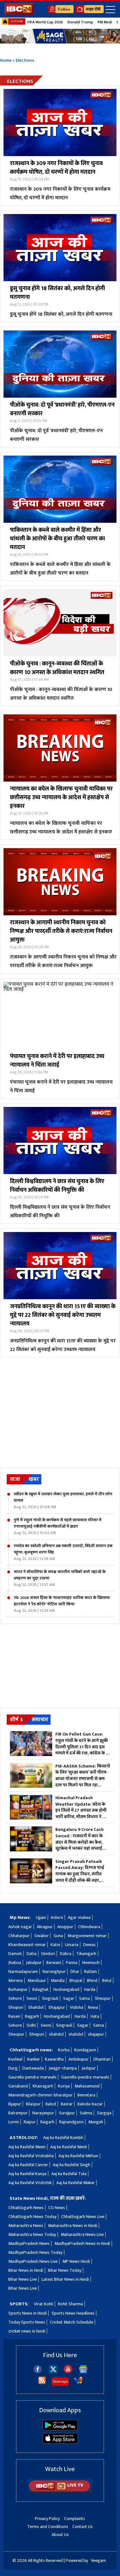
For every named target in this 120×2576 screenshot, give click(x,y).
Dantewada (33, 2068)
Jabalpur (34, 1963)
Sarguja (104, 2113)
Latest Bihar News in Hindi (65, 2279)
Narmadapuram (23, 1972)
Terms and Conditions (48, 2527)
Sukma (86, 2113)
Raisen (14, 2016)
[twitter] (53, 2372)
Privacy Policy (47, 2519)
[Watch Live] (60, 2491)
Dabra (66, 1954)
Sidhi (31, 2025)
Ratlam (91, 1972)
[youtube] (68, 2372)
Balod (51, 2104)
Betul (107, 1980)
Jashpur (89, 2068)
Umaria (72, 1945)
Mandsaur (37, 1980)
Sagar (69, 1998)
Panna (72, 1963)
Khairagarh (43, 2086)
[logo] (19, 13)
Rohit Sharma (70, 2304)
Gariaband (18, 2086)
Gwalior (41, 1936)
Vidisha (76, 2007)
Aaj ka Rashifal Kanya (27, 2174)
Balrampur (18, 2113)
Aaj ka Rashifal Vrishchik (30, 2183)
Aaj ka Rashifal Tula (69, 2174)
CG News (57, 2208)
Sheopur (103, 1998)
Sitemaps (60, 2381)
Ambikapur (79, 2059)
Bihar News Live (23, 2279)
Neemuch (91, 1963)
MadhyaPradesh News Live (33, 2261)
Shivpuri (16, 2007)
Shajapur (57, 2007)
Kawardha (54, 2059)
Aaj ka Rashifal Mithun (78, 2156)
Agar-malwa (79, 1917)
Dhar (75, 1972)
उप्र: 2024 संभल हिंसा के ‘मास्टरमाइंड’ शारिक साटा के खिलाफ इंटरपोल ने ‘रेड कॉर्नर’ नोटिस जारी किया (62, 1604)
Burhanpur (18, 1989)
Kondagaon (85, 2050)
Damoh (15, 1954)
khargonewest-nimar (87, 1936)
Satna (84, 1998)
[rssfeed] (42, 2383)
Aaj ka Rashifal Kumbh (63, 2138)
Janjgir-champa (63, 2068)
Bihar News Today (65, 2270)
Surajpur (67, 2113)
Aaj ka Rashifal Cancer (28, 2165)
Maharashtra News (26, 2226)
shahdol (56, 2034)
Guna (58, 1936)
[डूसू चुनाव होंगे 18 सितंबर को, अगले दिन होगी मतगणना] (60, 248)
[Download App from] (60, 2429)
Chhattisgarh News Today (32, 2217)
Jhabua (15, 1963)
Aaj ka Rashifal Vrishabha (31, 2156)
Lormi (14, 2122)
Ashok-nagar (20, 1927)
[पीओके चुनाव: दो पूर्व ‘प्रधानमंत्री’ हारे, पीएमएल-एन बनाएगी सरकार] (60, 364)
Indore (57, 1917)
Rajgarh (32, 2016)
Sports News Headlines (73, 2313)
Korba (64, 2050)
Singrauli (50, 1998)
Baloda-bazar (90, 2104)
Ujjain (41, 1917)
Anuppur (65, 1927)
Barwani (54, 1963)
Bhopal (76, 1980)
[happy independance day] (60, 36)
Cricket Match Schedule (72, 2322)
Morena (16, 1980)
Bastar (67, 2104)
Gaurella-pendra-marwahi (32, 2077)
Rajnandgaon (71, 2122)
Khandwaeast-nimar (27, 1945)
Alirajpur (45, 1927)
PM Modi (105, 22)
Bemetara (86, 2095)
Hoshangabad (66, 1989)
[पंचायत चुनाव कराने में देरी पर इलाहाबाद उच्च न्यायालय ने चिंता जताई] (60, 1015)
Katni (55, 1945)
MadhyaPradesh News (29, 2243)
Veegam (98, 2560)
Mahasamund (87, 2086)
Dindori (48, 1954)
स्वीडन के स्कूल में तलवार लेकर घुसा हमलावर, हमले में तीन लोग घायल (63, 1500)
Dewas (89, 1945)
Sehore (15, 1998)
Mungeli (96, 2122)
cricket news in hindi (27, 2331)
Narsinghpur (54, 1972)
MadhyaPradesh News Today (35, 2252)
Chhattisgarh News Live (83, 2217)
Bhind (92, 1980)
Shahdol (36, 2007)
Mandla (58, 1980)
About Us (60, 2535)
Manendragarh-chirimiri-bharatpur (40, 2095)
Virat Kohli (44, 2304)
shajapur (96, 2034)
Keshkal (15, 2059)
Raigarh (47, 2122)
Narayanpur (43, 2113)
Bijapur (15, 2104)
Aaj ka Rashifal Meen (27, 2147)
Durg (13, 2068)
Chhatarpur (19, 1936)
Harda (90, 1989)
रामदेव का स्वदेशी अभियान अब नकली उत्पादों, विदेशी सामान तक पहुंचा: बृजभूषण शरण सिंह (63, 1552)
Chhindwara (89, 1927)
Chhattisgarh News (26, 2208)
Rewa (93, 2007)
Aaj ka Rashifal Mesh (69, 2147)
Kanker (34, 2059)
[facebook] (38, 2372)
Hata (95, 2016)
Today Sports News (27, 2322)
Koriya (64, 2086)
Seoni (32, 1998)
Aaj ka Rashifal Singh (72, 2165)
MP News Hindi (76, 2261)
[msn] (78, 2383)
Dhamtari (102, 2059)
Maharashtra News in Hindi (73, 2226)
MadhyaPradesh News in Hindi (82, 2243)
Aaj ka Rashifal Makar (76, 2183)
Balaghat (40, 1989)
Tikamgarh (86, 1954)
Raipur (30, 2122)
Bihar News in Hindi (26, 2270)
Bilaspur (33, 2104)
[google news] (83, 2372)
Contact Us (83, 2527)
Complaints (75, 2519)
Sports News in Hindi (28, 2313)
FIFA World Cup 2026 (45, 22)
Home (6, 60)
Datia (32, 1954)
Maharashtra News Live (82, 2234)
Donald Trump (80, 22)
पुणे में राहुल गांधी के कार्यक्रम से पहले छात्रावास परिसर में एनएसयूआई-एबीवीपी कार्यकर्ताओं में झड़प (58, 1526)
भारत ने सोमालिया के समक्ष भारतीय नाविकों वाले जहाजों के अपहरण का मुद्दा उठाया (60, 1578)
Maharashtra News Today (32, 2234)
